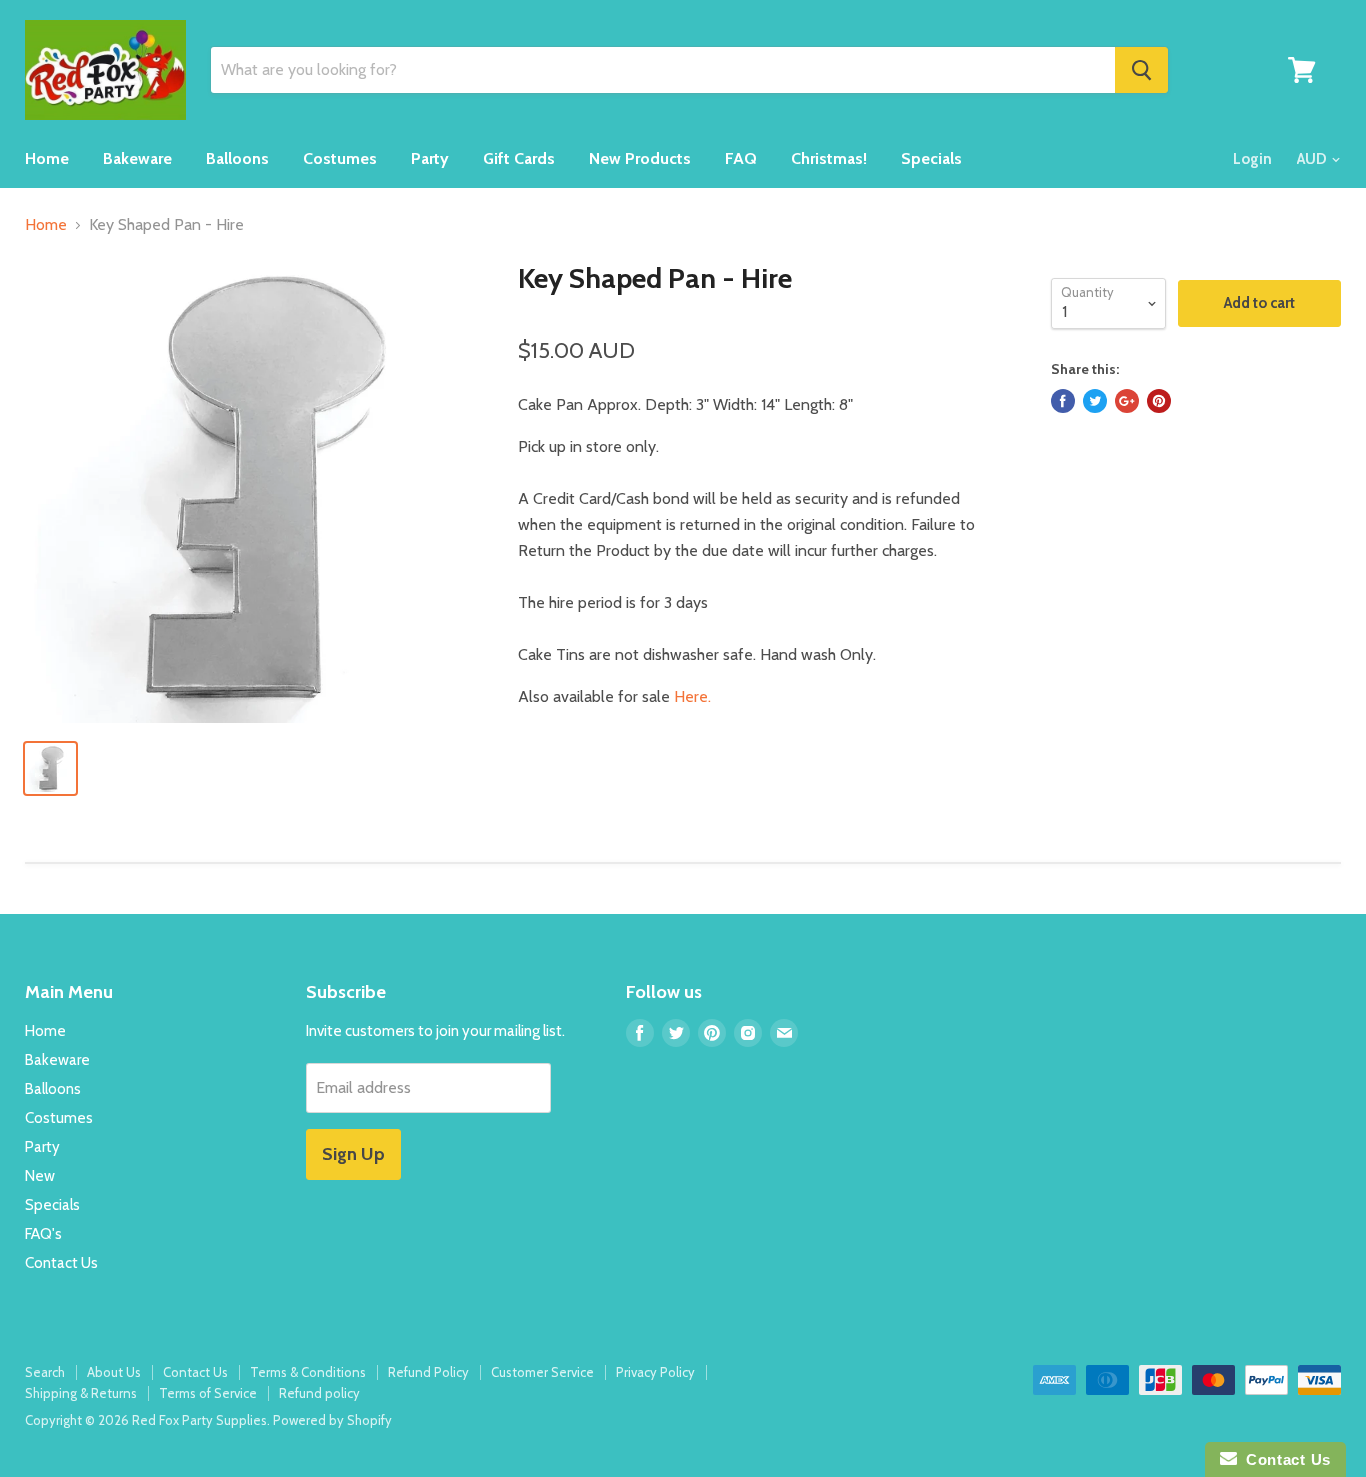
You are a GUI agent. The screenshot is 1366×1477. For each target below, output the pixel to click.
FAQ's (43, 1234)
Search (45, 1372)
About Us (114, 1372)
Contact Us (61, 1263)
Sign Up (353, 1154)
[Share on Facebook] (1063, 401)
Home (47, 158)
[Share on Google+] (1127, 401)
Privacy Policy (655, 1372)
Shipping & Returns (81, 1393)
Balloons (237, 158)
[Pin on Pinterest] (1159, 401)
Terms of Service (208, 1393)
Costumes (340, 158)
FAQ (741, 158)
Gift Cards (519, 158)
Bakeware (137, 158)
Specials (931, 158)
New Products (640, 158)
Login (1252, 159)
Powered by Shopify (332, 1420)
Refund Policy (428, 1372)
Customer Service (542, 1372)
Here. (692, 696)
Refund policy (319, 1393)
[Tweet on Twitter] (1095, 401)
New (40, 1176)
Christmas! (829, 158)
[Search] (1141, 70)
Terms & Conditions (308, 1372)
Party (430, 158)
